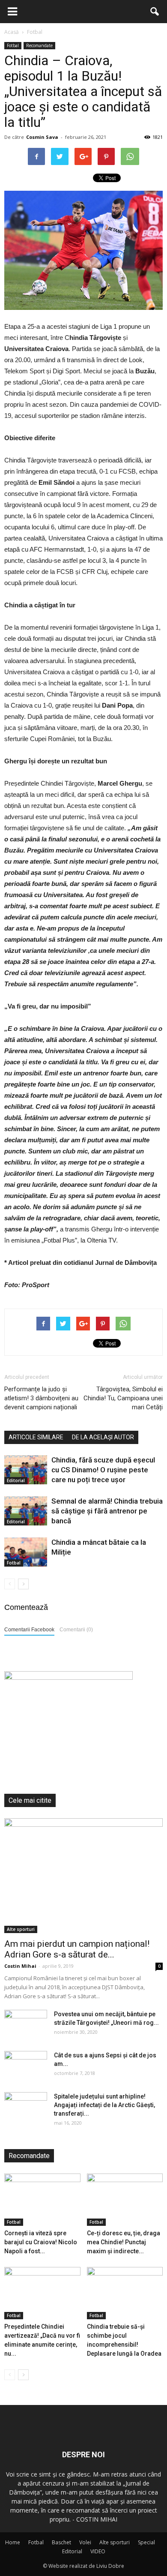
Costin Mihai (20, 1966)
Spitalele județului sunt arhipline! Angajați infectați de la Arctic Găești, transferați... (104, 2105)
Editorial (16, 1480)
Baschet (61, 2542)
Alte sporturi (21, 1929)
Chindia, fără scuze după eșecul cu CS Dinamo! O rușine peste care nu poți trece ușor (103, 1470)
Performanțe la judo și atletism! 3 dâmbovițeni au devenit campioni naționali (41, 1398)
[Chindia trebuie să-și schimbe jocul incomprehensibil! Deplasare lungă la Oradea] (125, 2293)
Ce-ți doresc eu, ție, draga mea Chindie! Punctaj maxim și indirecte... (124, 2242)
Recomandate (39, 45)
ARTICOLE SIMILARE (36, 1437)
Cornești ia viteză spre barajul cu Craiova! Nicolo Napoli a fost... (41, 2242)
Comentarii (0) (76, 1630)
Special (146, 2542)
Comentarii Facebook (29, 1630)
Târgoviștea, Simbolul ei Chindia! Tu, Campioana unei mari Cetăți (123, 1398)
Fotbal (13, 45)
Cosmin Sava (42, 137)
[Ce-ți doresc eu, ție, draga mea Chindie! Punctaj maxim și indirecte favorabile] (125, 2200)
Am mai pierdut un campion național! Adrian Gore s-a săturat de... (77, 1949)
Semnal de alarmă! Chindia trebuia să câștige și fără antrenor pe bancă (107, 1511)
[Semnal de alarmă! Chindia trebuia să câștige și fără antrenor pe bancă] (26, 1511)
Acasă (12, 32)
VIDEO (98, 2551)
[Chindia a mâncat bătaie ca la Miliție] (26, 1552)
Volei (85, 2542)
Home (13, 2542)
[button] (155, 12)
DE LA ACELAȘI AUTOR (103, 1437)
